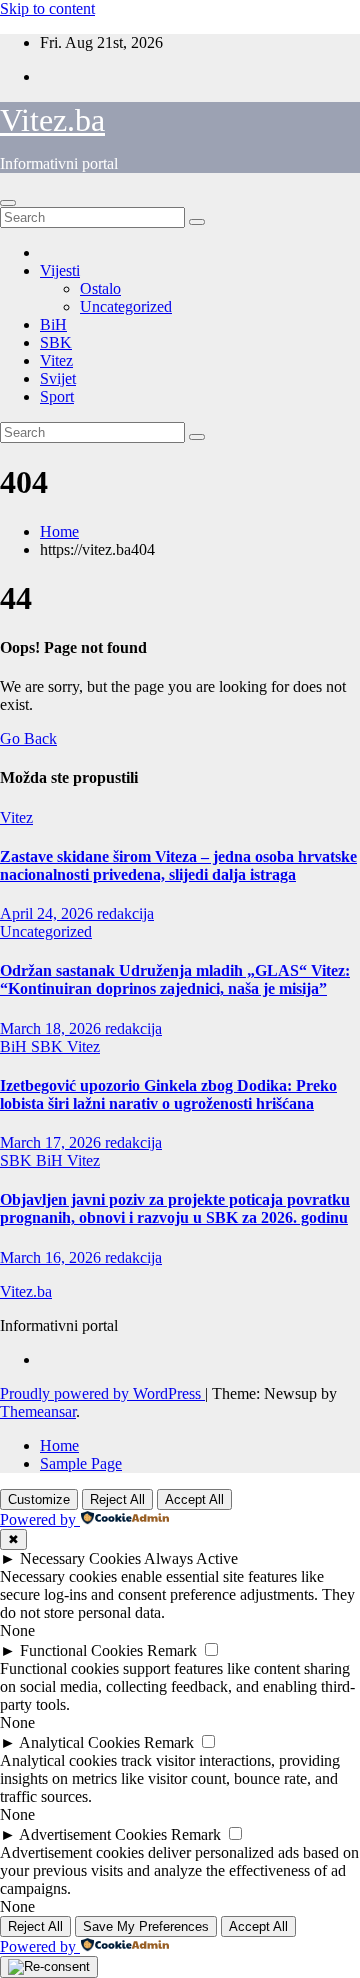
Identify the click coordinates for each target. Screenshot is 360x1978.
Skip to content (47, 8)
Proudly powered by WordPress (102, 1393)
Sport (57, 396)
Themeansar (38, 1411)
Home (59, 531)
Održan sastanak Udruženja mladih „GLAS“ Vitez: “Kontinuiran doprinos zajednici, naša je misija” (175, 979)
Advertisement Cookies (93, 1834)
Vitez (56, 360)
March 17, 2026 (52, 1142)
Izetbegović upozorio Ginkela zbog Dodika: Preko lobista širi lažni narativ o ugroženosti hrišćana (168, 1094)
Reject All (117, 1499)
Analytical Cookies (79, 1742)
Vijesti (60, 270)
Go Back (28, 738)
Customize (39, 1499)
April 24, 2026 (48, 913)
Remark (172, 1650)
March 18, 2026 (52, 1028)
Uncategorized (126, 306)
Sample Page (81, 1463)
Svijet (58, 378)
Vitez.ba (52, 120)
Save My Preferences (146, 1926)
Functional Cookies (81, 1650)
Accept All (194, 1499)
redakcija (125, 913)
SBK (56, 342)
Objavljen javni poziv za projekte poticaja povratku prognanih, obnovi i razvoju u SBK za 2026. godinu (175, 1208)
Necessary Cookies (80, 1558)
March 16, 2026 (52, 1257)
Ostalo (100, 288)
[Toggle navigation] (8, 203)
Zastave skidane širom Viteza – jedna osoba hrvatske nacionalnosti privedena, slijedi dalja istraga (178, 865)
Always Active (191, 1558)
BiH (53, 324)
